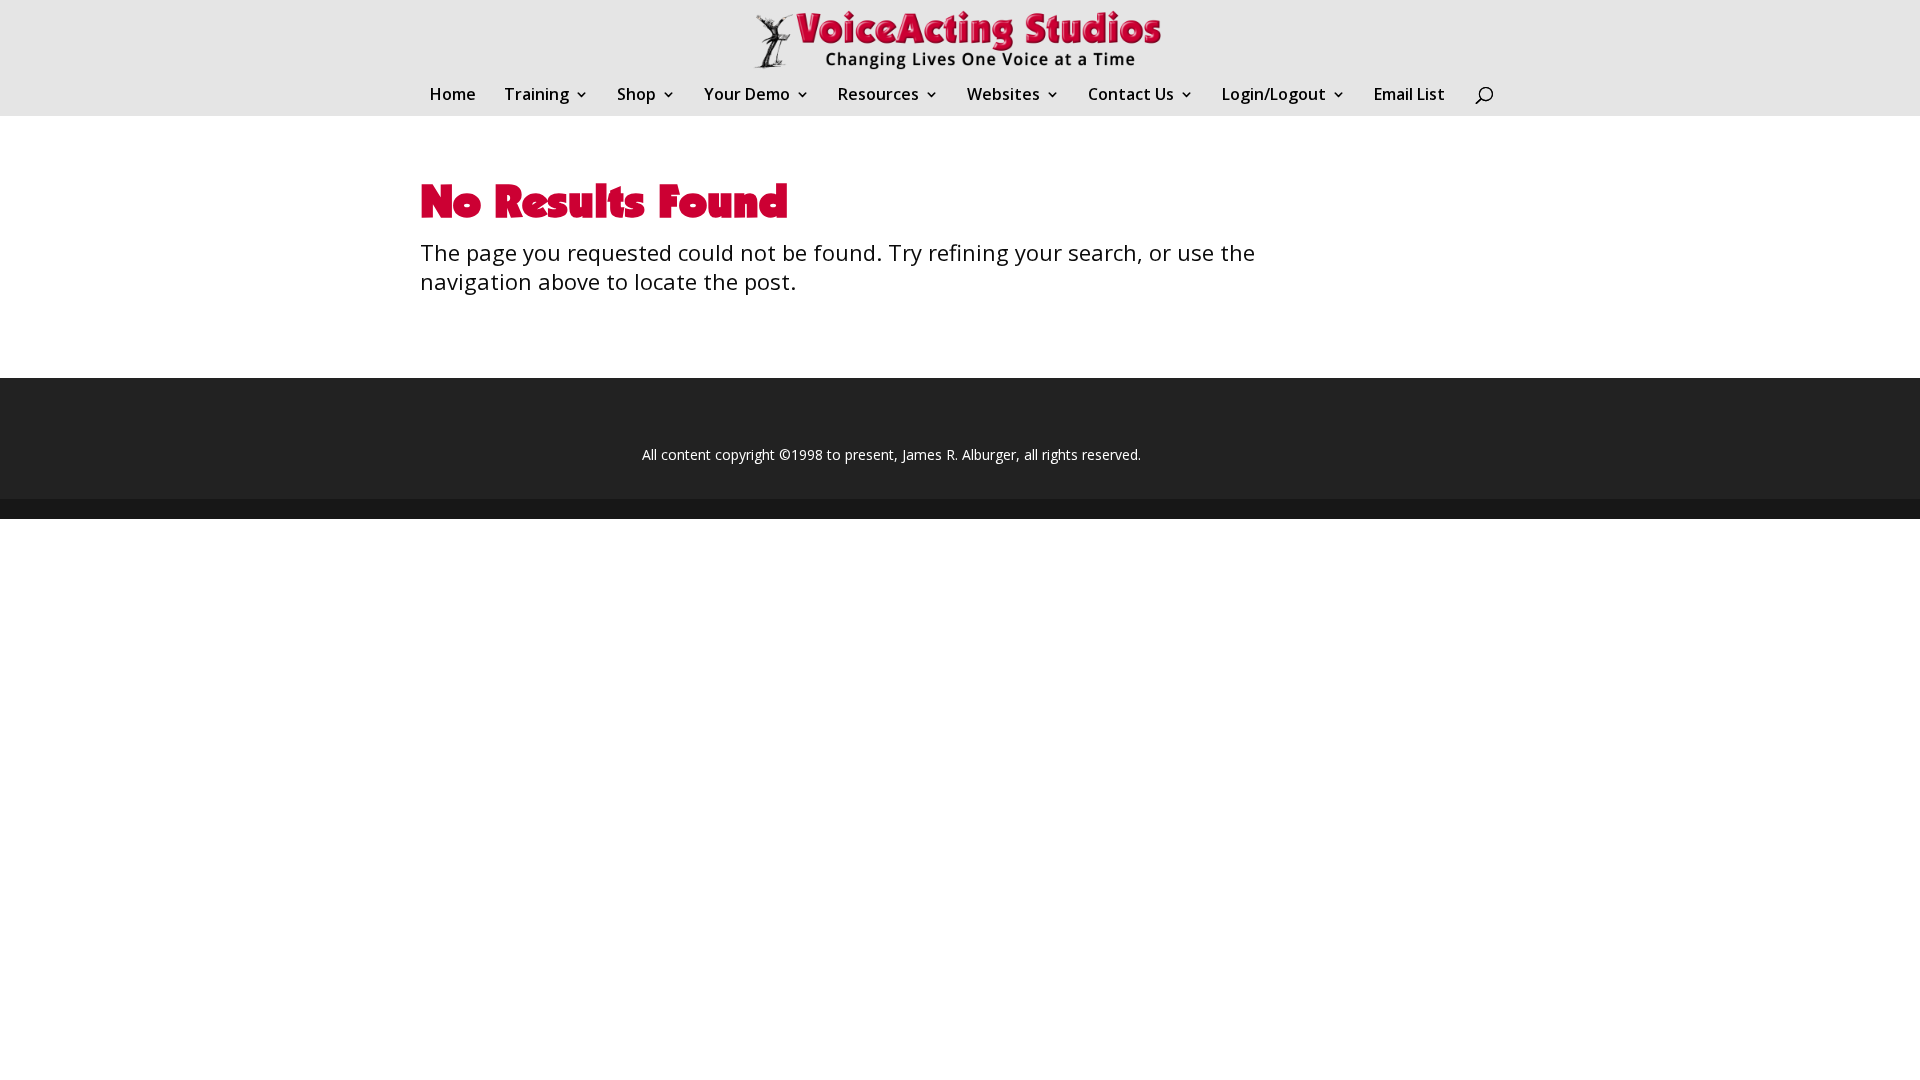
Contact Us (1131, 96)
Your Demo (747, 96)
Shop (636, 96)
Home (453, 96)
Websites (1003, 96)
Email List (1409, 96)
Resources (878, 96)
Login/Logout (1274, 96)
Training (536, 96)
